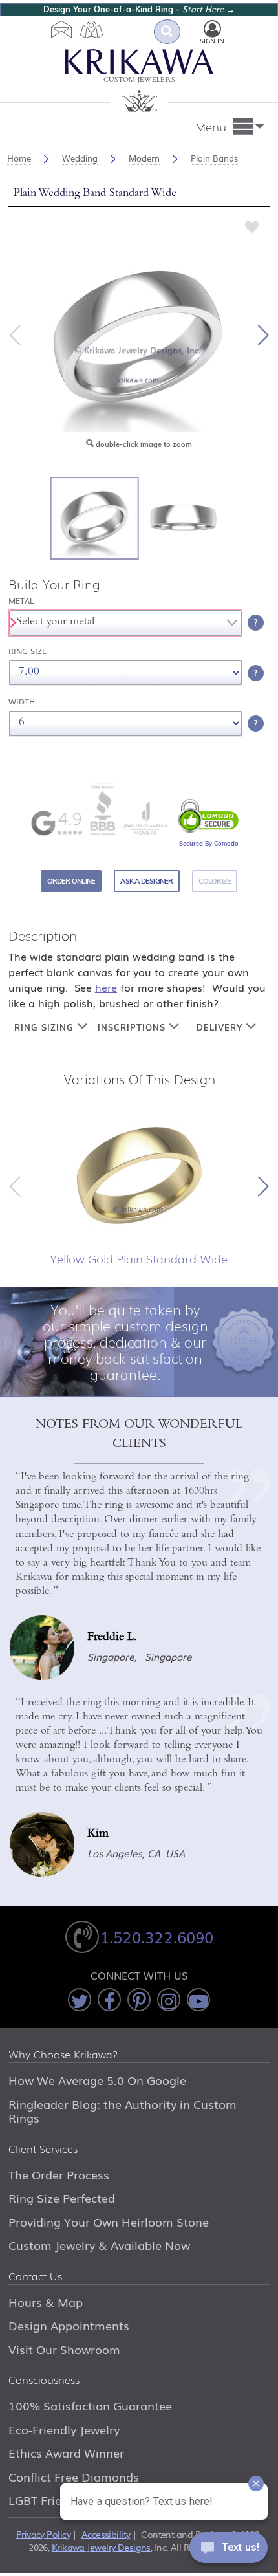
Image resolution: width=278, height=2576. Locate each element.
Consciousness (44, 2381)
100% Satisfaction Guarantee (90, 2405)
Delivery (221, 1027)
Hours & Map (46, 2302)
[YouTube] (198, 2000)
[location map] (92, 29)
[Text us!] (229, 2550)
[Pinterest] (139, 2000)
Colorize (215, 881)
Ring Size (27, 651)
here (106, 987)
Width (22, 702)
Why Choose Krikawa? (63, 2055)
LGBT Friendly (47, 2500)
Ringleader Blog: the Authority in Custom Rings (123, 2111)
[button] (263, 335)
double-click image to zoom (143, 444)
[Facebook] (109, 2000)
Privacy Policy (43, 2534)
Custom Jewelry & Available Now (99, 2245)
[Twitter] (80, 2000)
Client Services (43, 2150)
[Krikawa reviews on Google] (56, 823)
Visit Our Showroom (64, 2349)
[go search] (167, 32)
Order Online (71, 881)
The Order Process (59, 2174)
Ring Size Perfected (62, 2198)
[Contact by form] (62, 29)
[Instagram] (169, 2000)
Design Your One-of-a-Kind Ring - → (139, 9)
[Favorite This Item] (252, 226)
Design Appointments (69, 2325)
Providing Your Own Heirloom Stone (109, 2221)
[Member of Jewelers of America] (145, 818)
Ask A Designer (146, 881)
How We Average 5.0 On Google (97, 2080)
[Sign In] (212, 29)
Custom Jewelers (139, 81)
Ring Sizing (46, 1027)
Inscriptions (133, 1027)
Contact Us (35, 2277)
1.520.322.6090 (157, 1937)
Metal (21, 601)
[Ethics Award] (103, 810)
